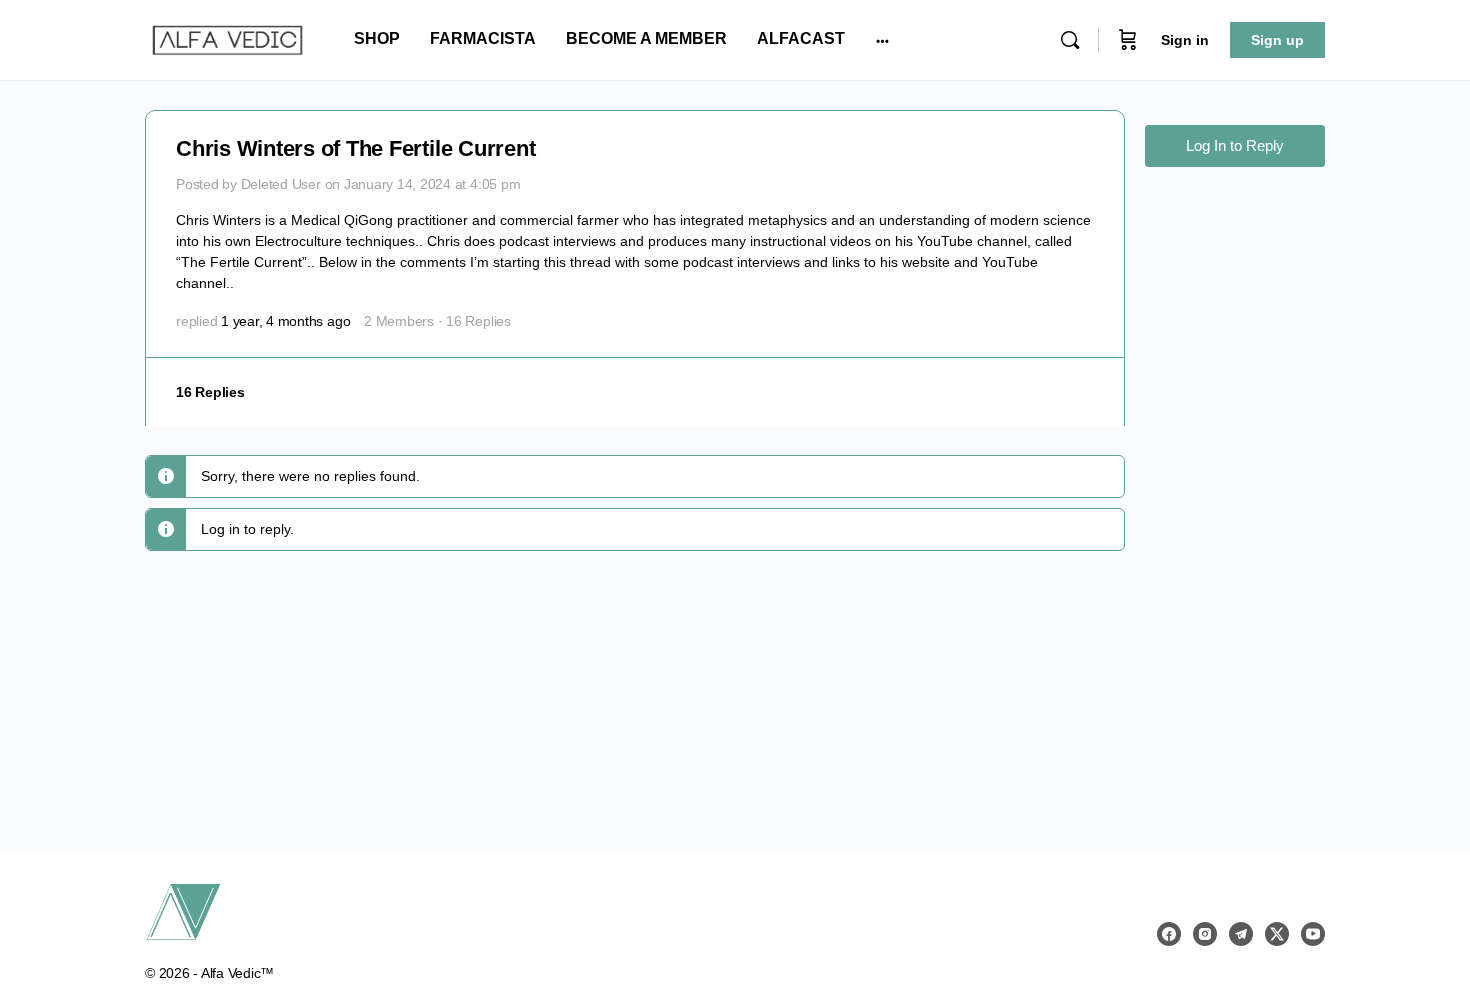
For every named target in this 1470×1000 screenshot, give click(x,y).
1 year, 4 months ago (285, 321)
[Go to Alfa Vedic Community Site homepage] (227, 37)
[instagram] (1205, 934)
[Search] (1070, 40)
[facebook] (1169, 934)
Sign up (1277, 40)
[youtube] (1313, 934)
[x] (1277, 934)
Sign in (1185, 40)
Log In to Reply (1235, 145)
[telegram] (1241, 934)
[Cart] (1128, 40)
